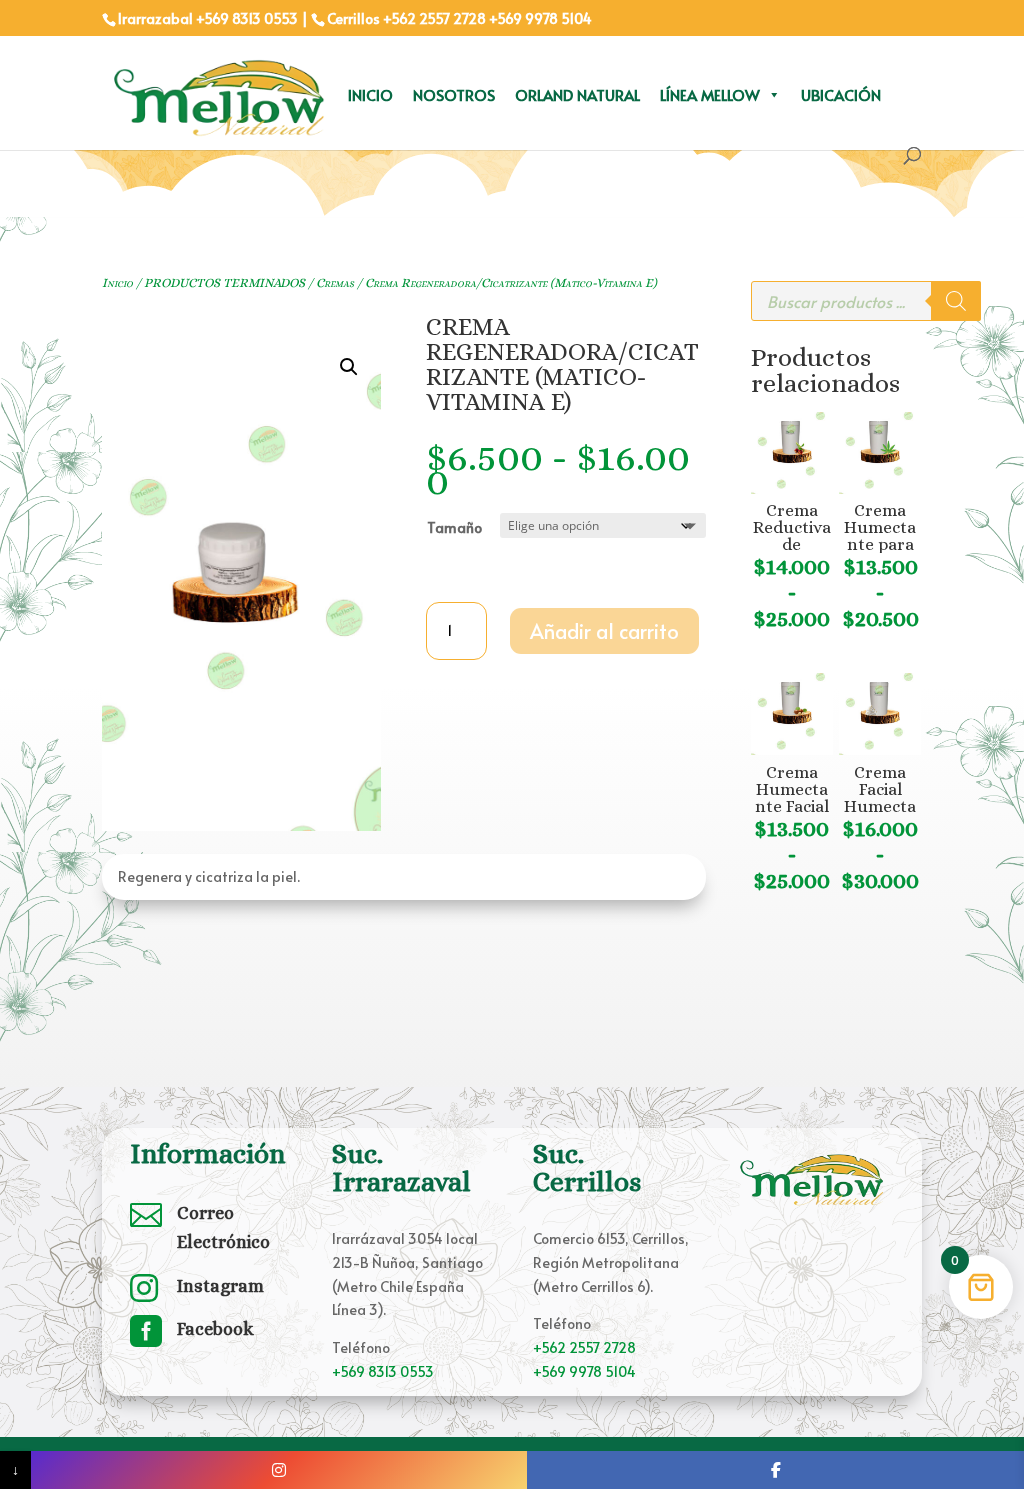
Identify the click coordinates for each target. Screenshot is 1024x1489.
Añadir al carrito (604, 631)
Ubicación (841, 94)
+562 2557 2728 (434, 18)
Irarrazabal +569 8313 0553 (208, 18)
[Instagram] (279, 1470)
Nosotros (454, 94)
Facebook (215, 1329)
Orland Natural (577, 94)
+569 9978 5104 (540, 18)
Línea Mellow (710, 94)
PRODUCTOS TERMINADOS (224, 282)
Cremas (335, 282)
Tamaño (454, 527)
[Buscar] (956, 301)
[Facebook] (775, 1470)
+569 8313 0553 (383, 1371)
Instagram (220, 1286)
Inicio (370, 94)
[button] (349, 367)
